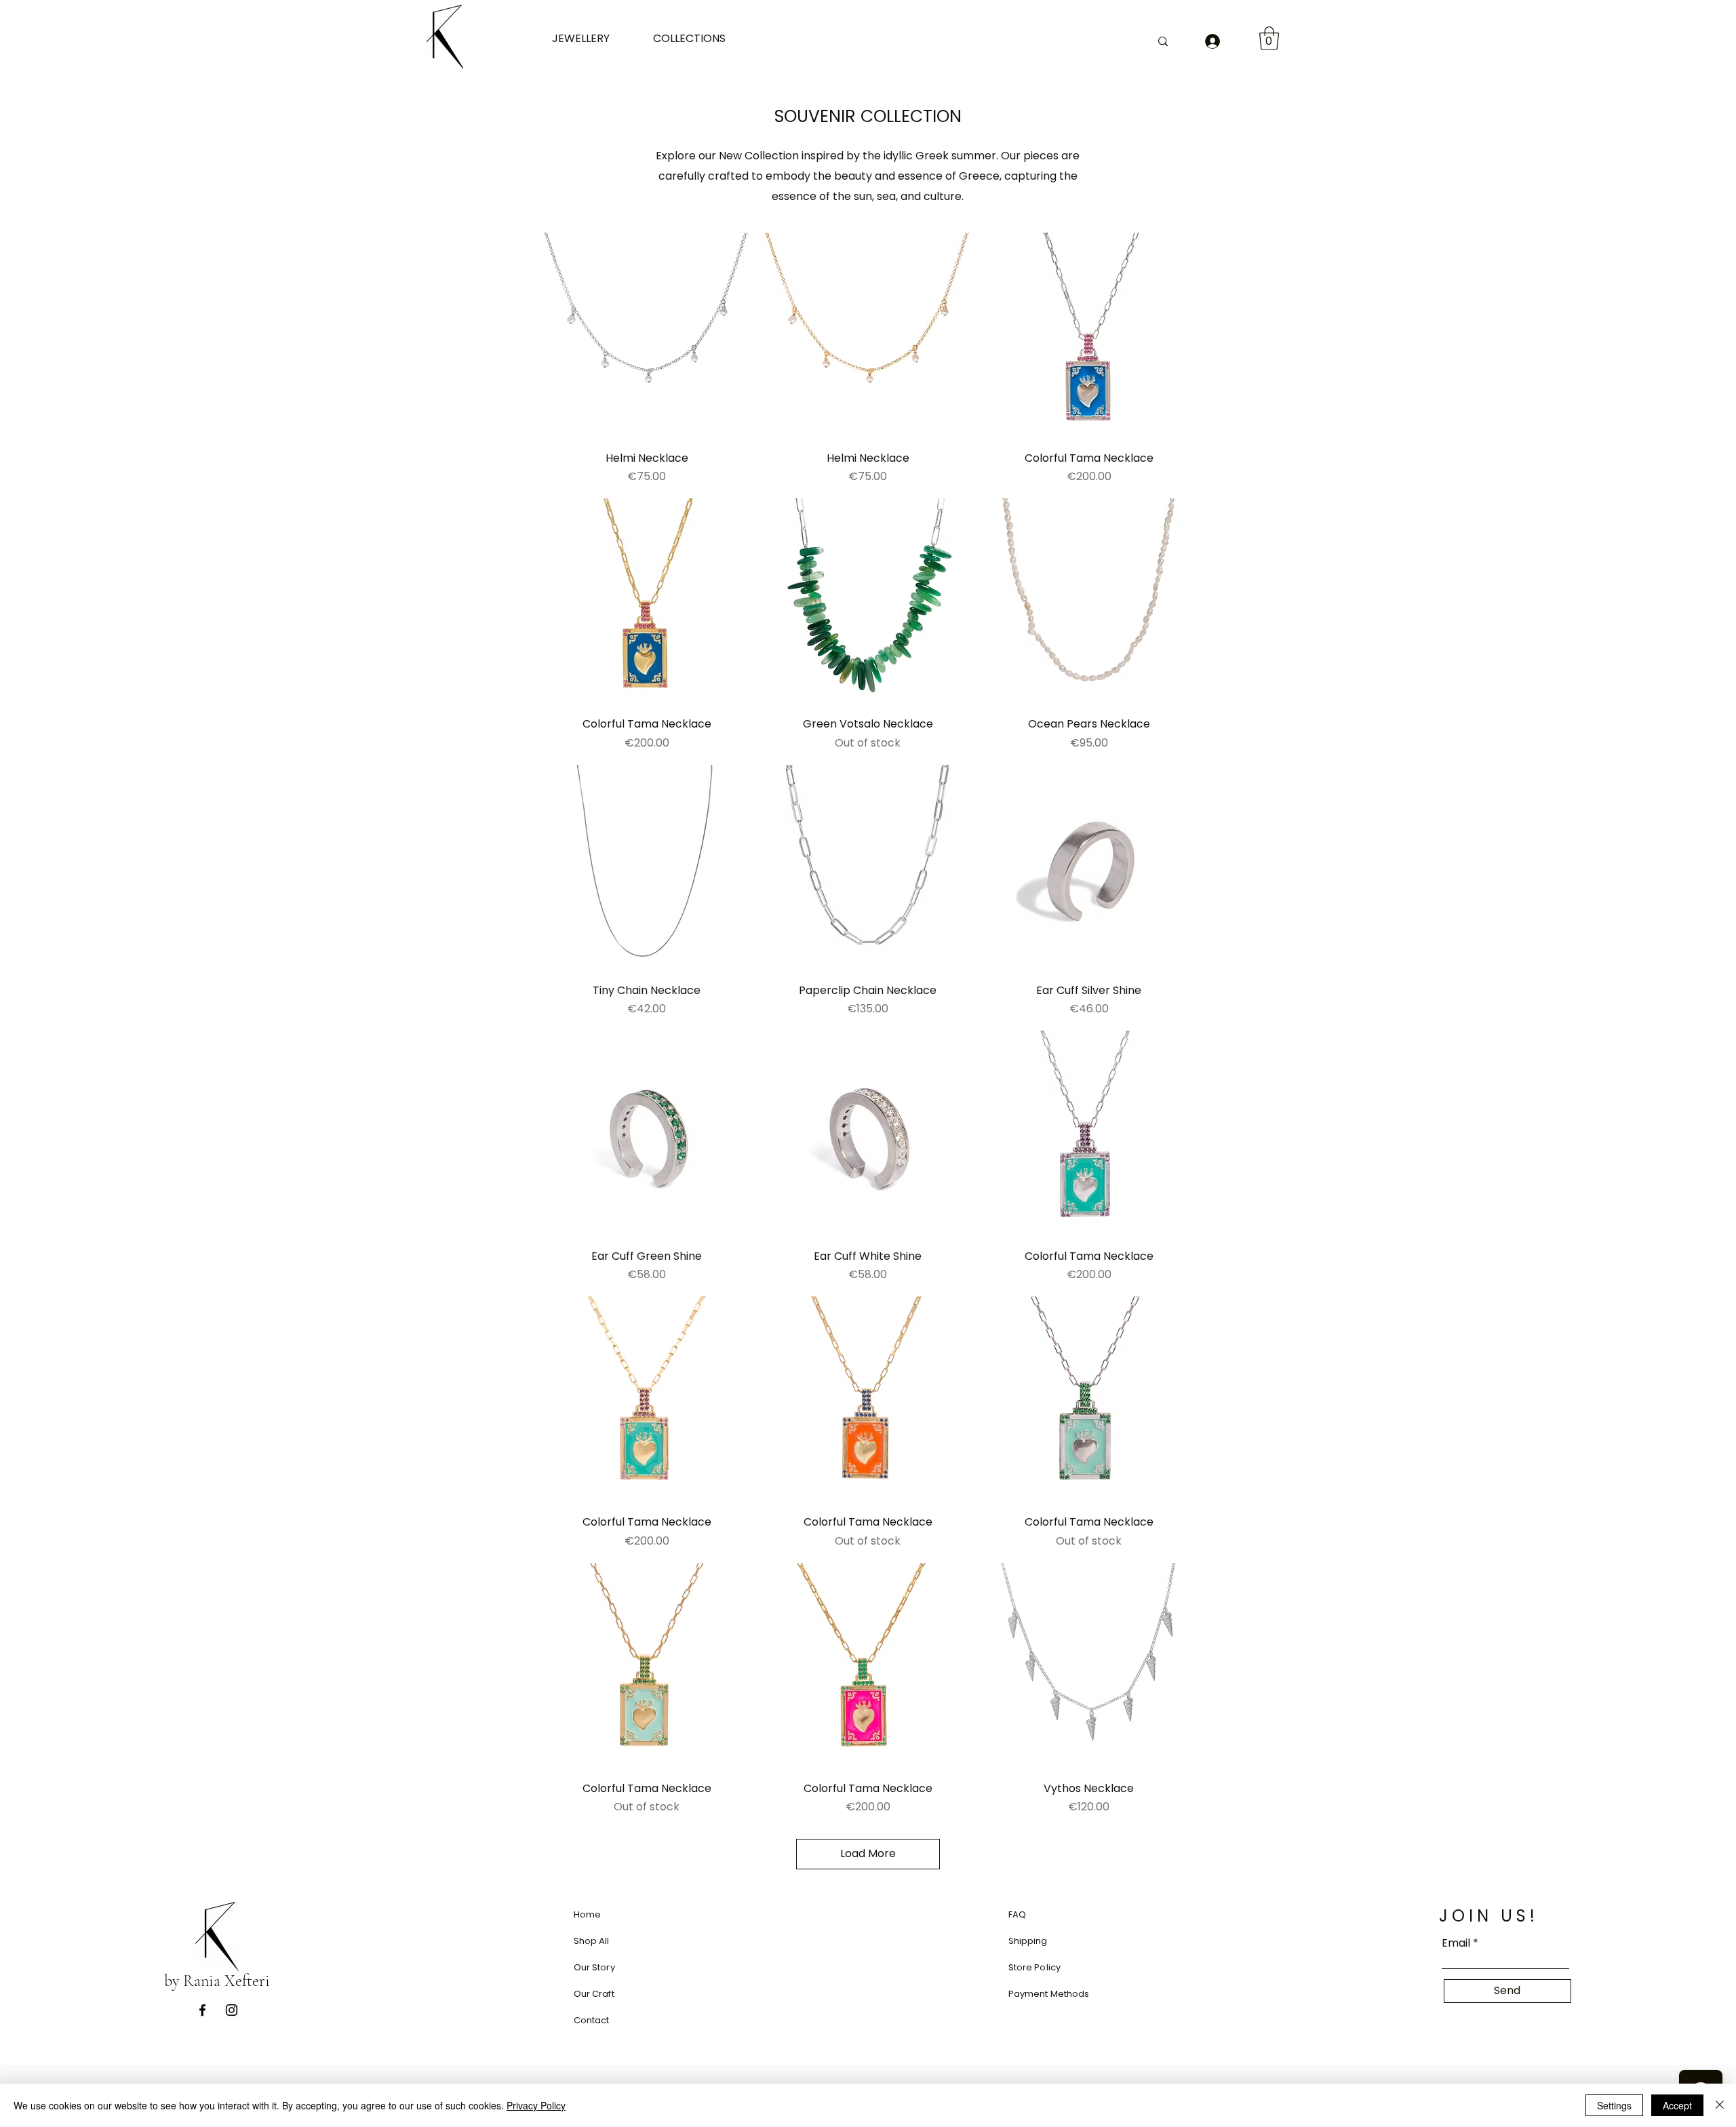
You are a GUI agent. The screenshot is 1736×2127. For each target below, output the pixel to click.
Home (588, 1914)
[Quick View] (647, 336)
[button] (592, 38)
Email (1456, 1943)
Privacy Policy (536, 2105)
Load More (868, 1853)
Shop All (592, 1941)
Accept (1677, 2105)
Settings (1614, 2105)
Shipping (1028, 1941)
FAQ (1017, 1914)
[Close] (1720, 2105)
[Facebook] (202, 2010)
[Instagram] (232, 2010)
